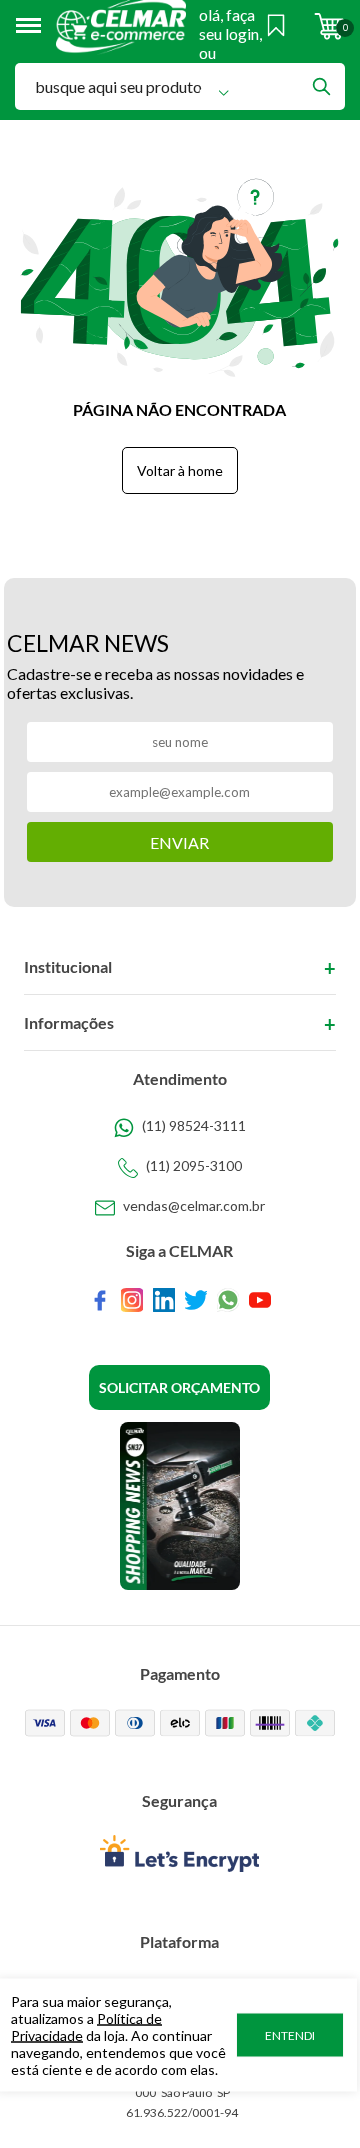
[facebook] (100, 1300)
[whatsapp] (228, 1300)
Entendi (290, 2035)
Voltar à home (180, 470)
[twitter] (196, 1300)
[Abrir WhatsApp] (310, 2097)
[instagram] (132, 1300)
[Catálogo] (180, 1506)
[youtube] (260, 1300)
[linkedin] (164, 1300)
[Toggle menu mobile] (36, 25)
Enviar (179, 842)
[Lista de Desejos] (276, 25)
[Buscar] (321, 86)
